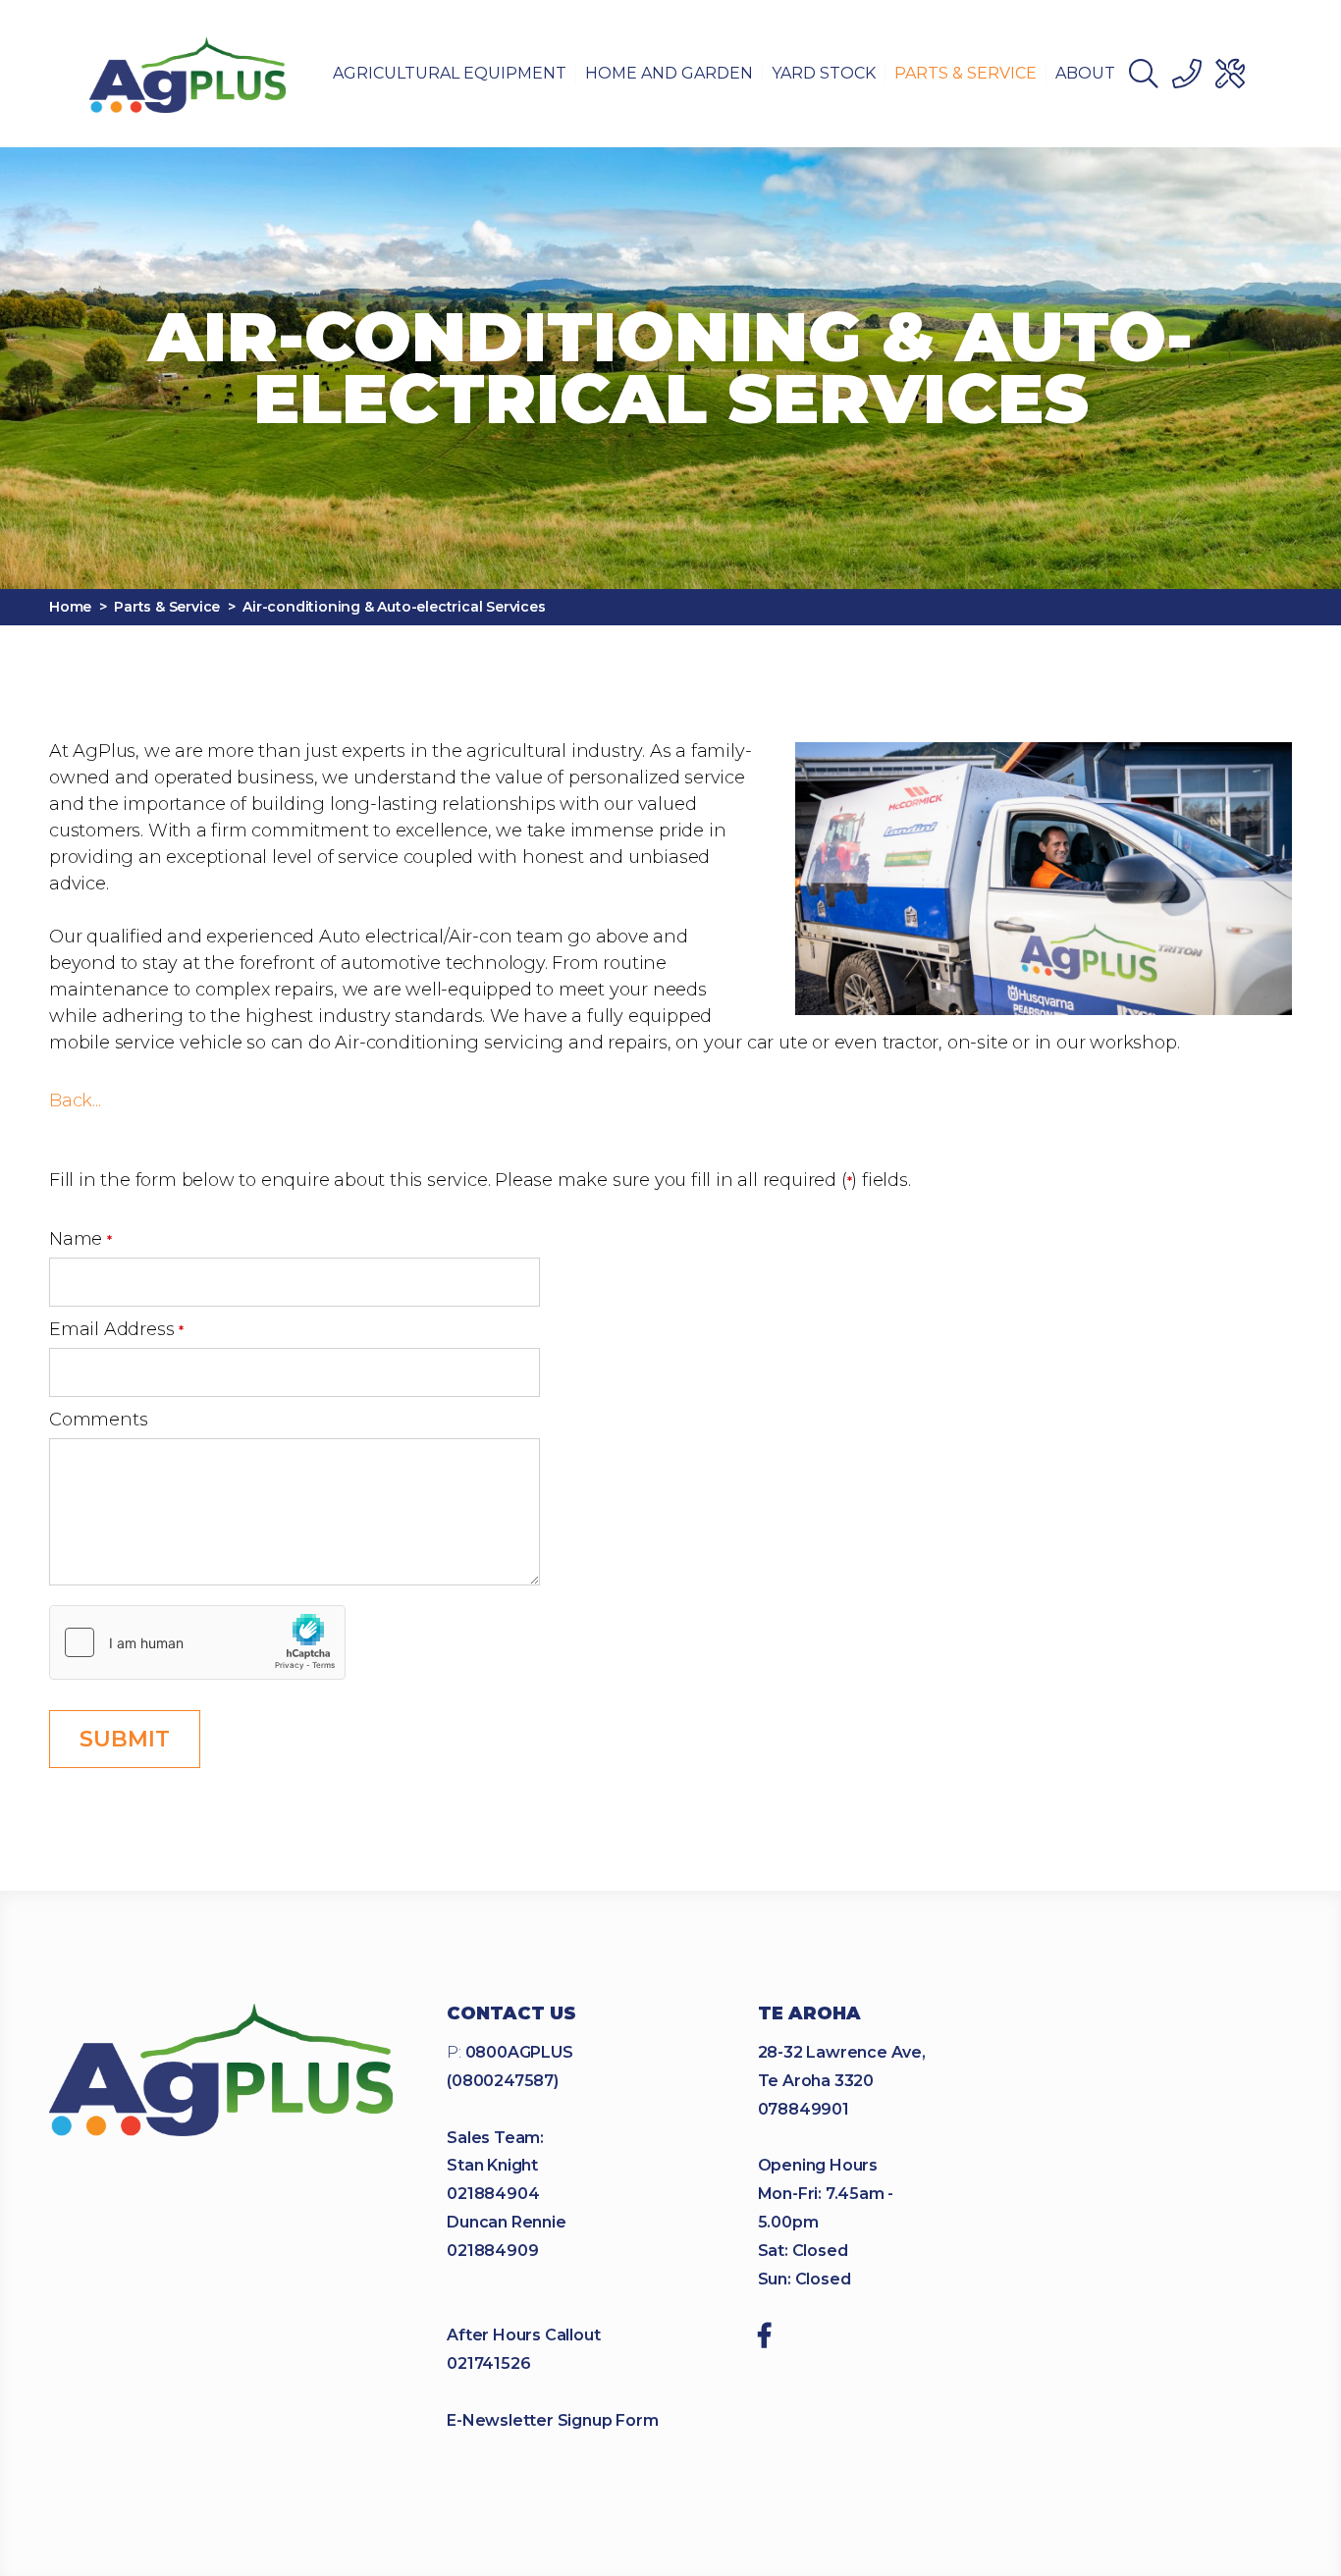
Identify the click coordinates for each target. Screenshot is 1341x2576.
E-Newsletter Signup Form (552, 2420)
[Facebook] (764, 2338)
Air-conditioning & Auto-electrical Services (394, 607)
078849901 (804, 2109)
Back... (75, 1100)
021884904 (493, 2194)
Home (70, 607)
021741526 (488, 2363)
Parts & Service (167, 607)
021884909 (492, 2251)
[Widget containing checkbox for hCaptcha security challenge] (197, 1642)
